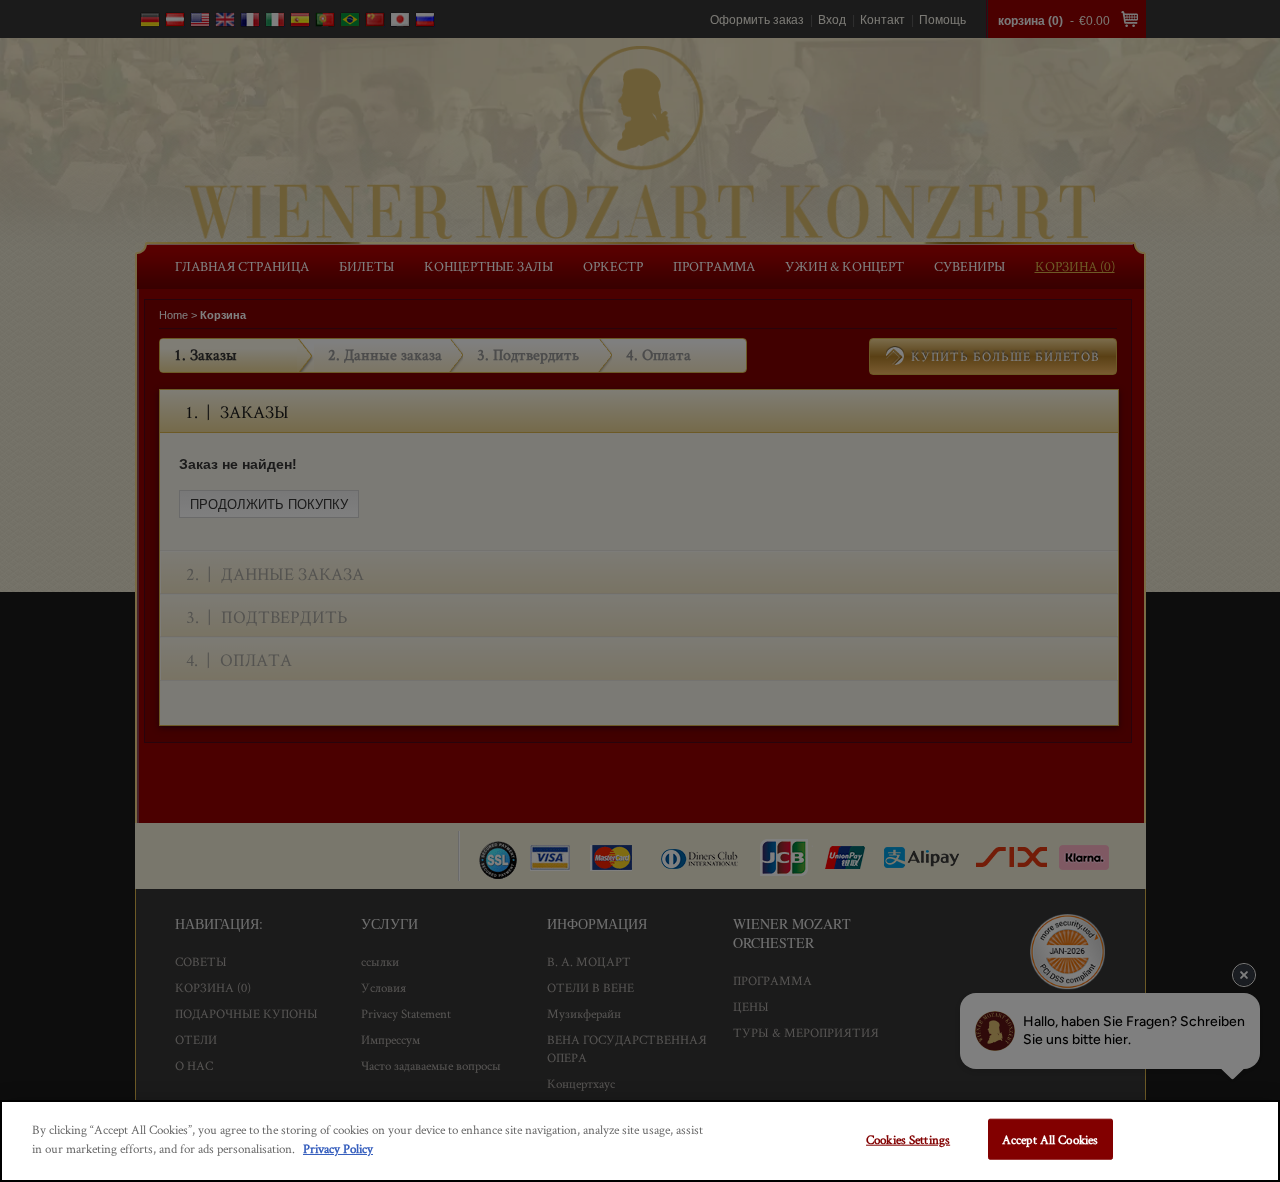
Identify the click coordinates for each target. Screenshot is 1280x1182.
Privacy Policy (338, 1148)
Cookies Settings (908, 1139)
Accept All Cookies (1050, 1139)
